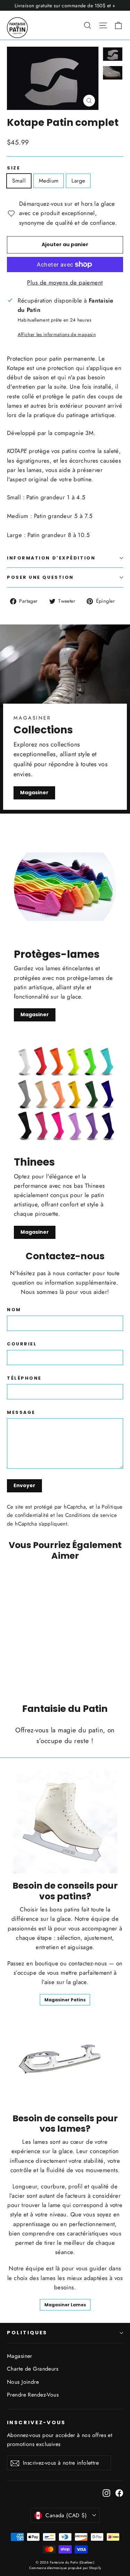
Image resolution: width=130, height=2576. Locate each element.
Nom (14, 1310)
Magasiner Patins (65, 2000)
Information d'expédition (51, 558)
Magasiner (34, 793)
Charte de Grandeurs (33, 2369)
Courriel (22, 1344)
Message (21, 1412)
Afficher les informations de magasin (57, 334)
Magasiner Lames (65, 2305)
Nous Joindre (23, 2382)
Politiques (27, 2333)
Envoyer (24, 1485)
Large (78, 181)
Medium (49, 181)
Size (14, 168)
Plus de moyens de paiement (65, 282)
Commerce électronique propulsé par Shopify (65, 2568)
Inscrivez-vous (36, 2422)
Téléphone (24, 1378)
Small (19, 181)
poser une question (40, 577)
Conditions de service (91, 1515)
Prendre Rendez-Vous (33, 2395)
